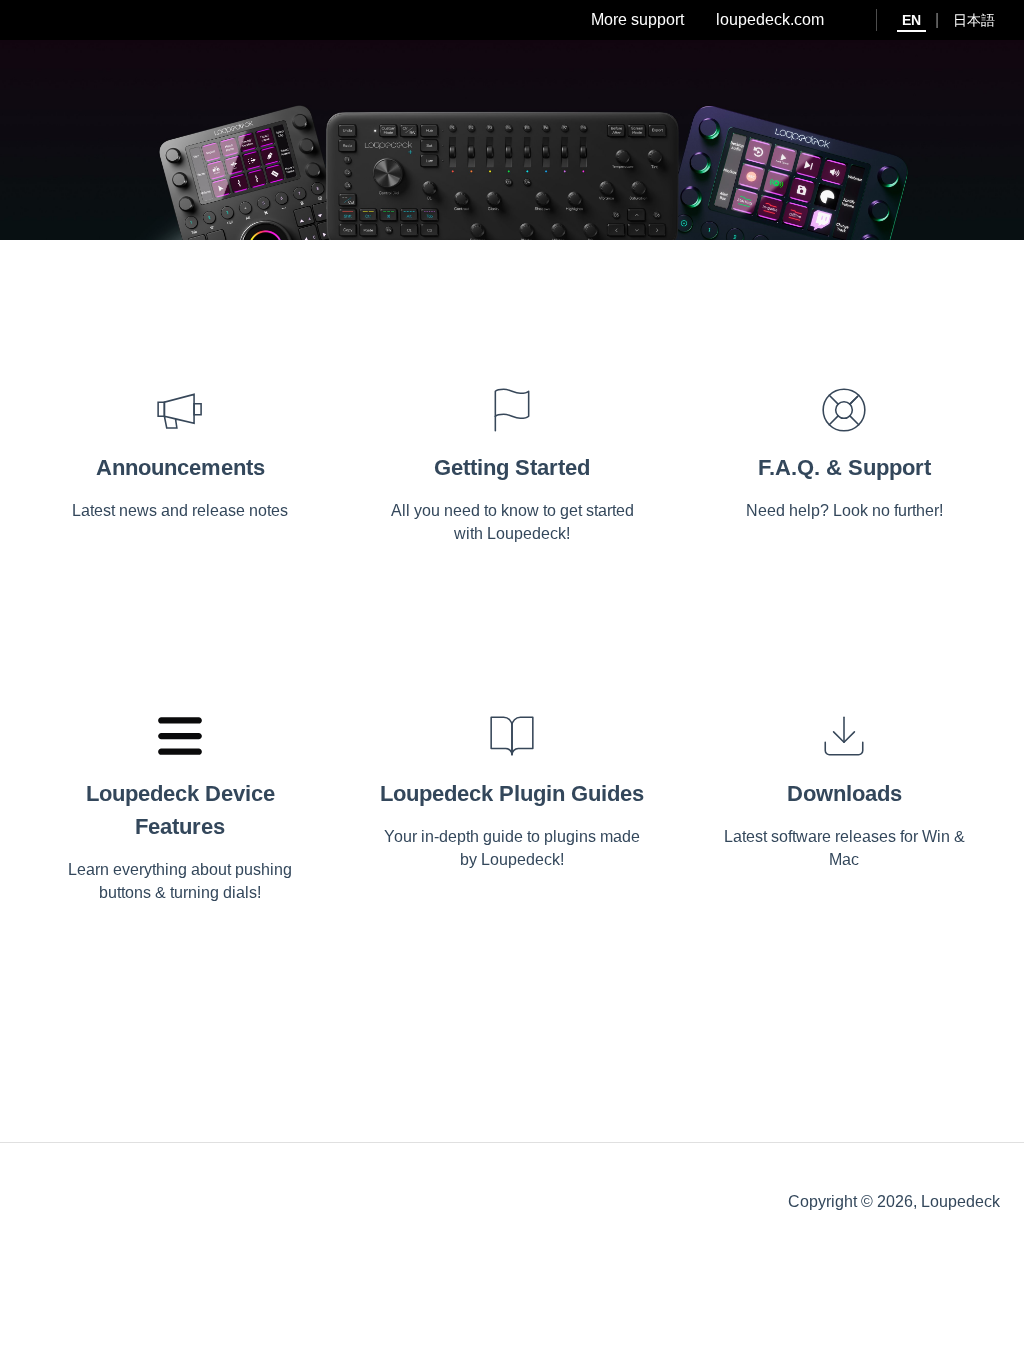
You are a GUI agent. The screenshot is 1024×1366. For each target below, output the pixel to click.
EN (911, 20)
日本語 (974, 20)
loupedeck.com (770, 19)
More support (637, 19)
